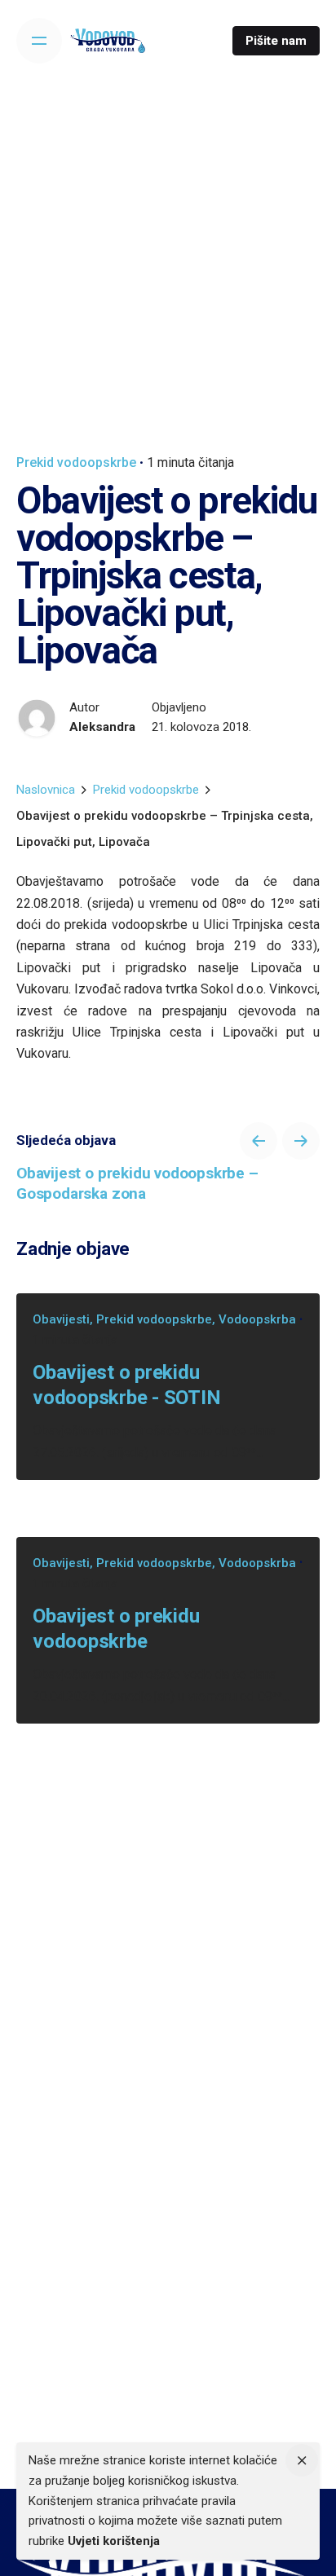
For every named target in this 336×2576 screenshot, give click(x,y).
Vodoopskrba (257, 1319)
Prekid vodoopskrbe (76, 462)
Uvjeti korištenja (114, 2541)
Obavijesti (61, 1319)
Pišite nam (276, 41)
